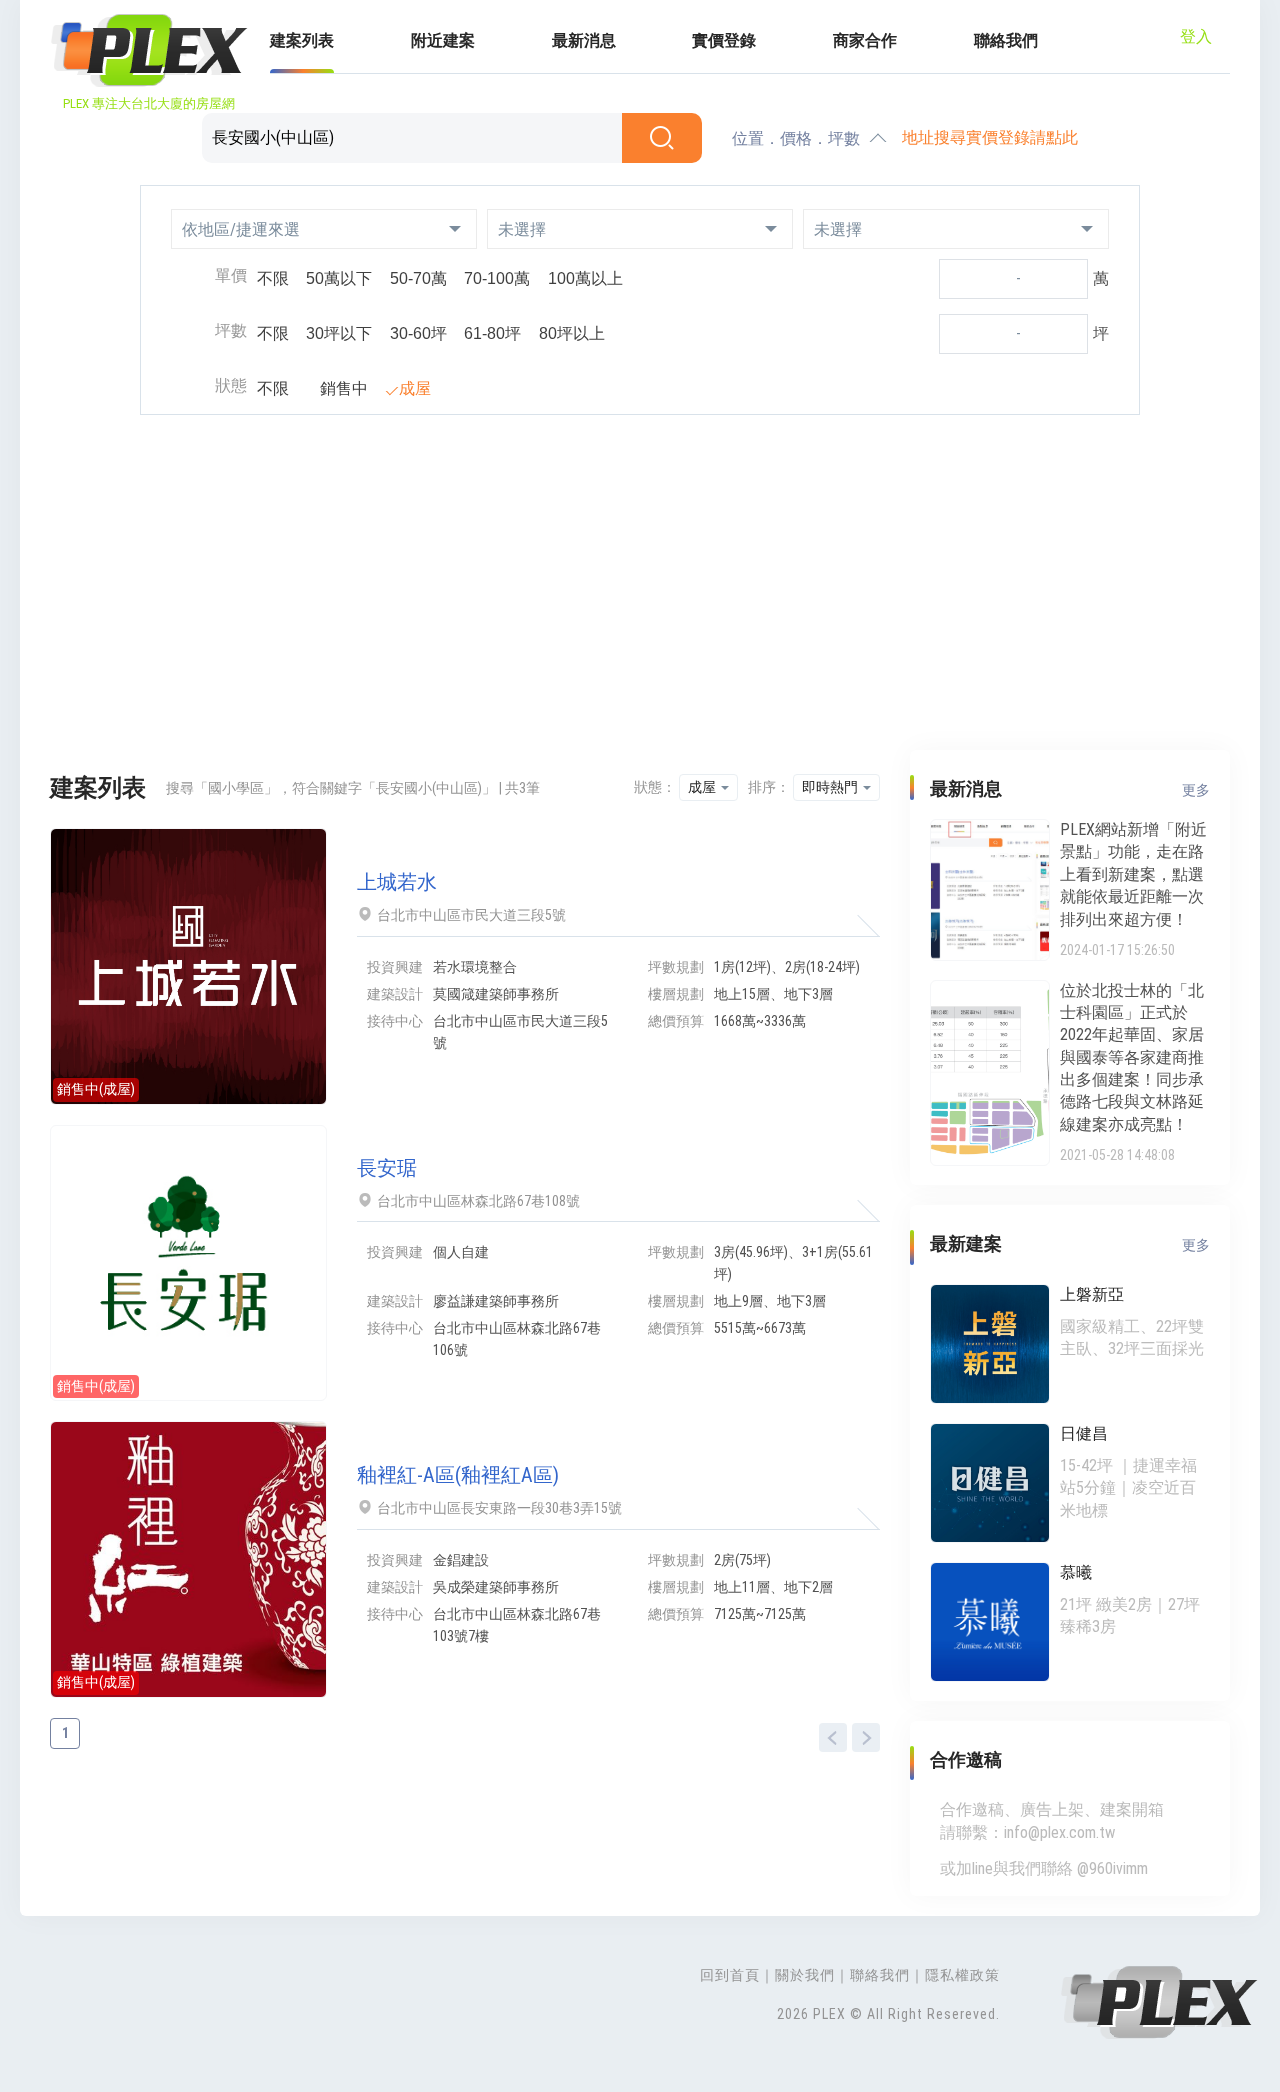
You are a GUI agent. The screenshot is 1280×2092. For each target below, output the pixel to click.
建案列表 (302, 40)
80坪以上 (572, 333)
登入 (1196, 36)
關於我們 (805, 1975)
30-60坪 (418, 333)
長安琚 (387, 1168)
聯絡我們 (1006, 40)
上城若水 (397, 882)
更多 (1196, 790)
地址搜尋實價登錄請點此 (990, 137)
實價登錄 (724, 40)
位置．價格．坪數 (796, 138)
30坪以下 (339, 333)
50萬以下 (339, 278)
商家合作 (865, 40)
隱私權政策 (962, 1975)
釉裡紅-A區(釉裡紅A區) (458, 1475)
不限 (273, 278)
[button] (324, 229)
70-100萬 (497, 278)
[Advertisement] (640, 585)
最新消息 (584, 40)
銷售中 (344, 388)
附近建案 (443, 40)
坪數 (231, 330)
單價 (231, 275)
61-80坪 (492, 333)
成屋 (415, 388)
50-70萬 (418, 278)
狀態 (231, 385)
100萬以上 (585, 278)
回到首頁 (730, 1975)
